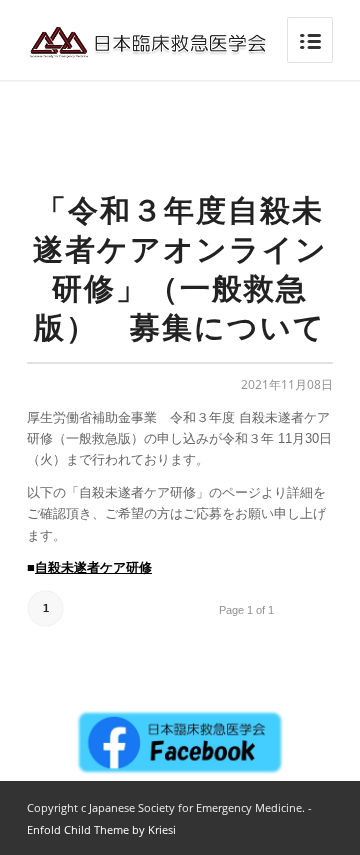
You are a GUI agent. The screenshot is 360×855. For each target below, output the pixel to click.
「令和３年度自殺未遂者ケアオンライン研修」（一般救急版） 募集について (180, 268)
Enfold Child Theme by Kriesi (101, 829)
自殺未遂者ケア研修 (93, 567)
